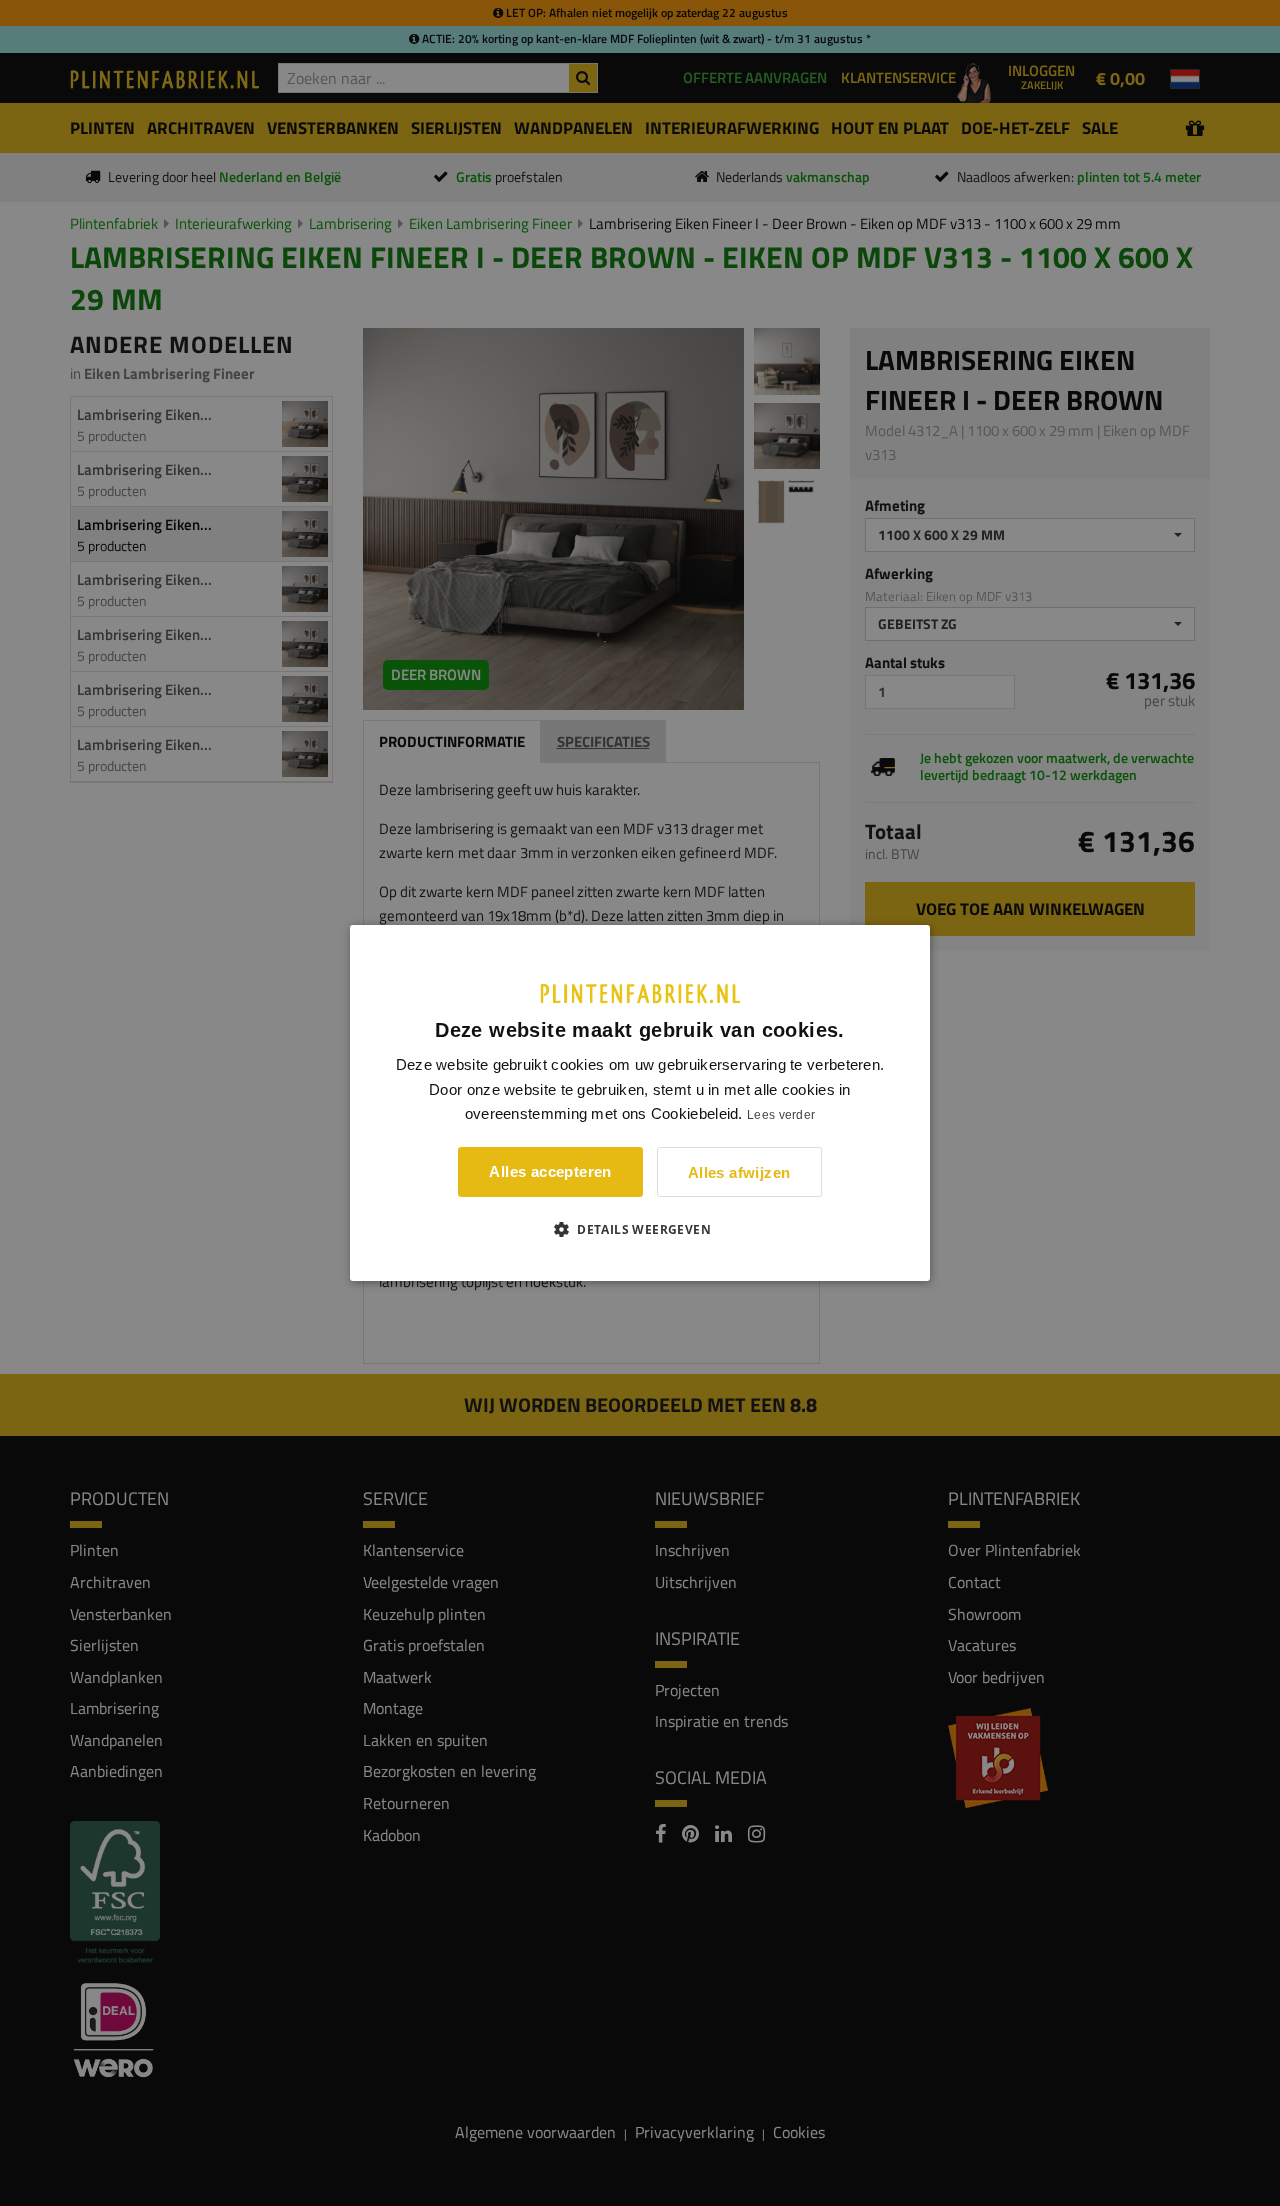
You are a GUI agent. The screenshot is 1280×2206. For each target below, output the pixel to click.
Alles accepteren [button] (550, 1171)
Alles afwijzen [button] (739, 1172)
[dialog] (640, 1103)
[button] (640, 1229)
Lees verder (781, 1115)
